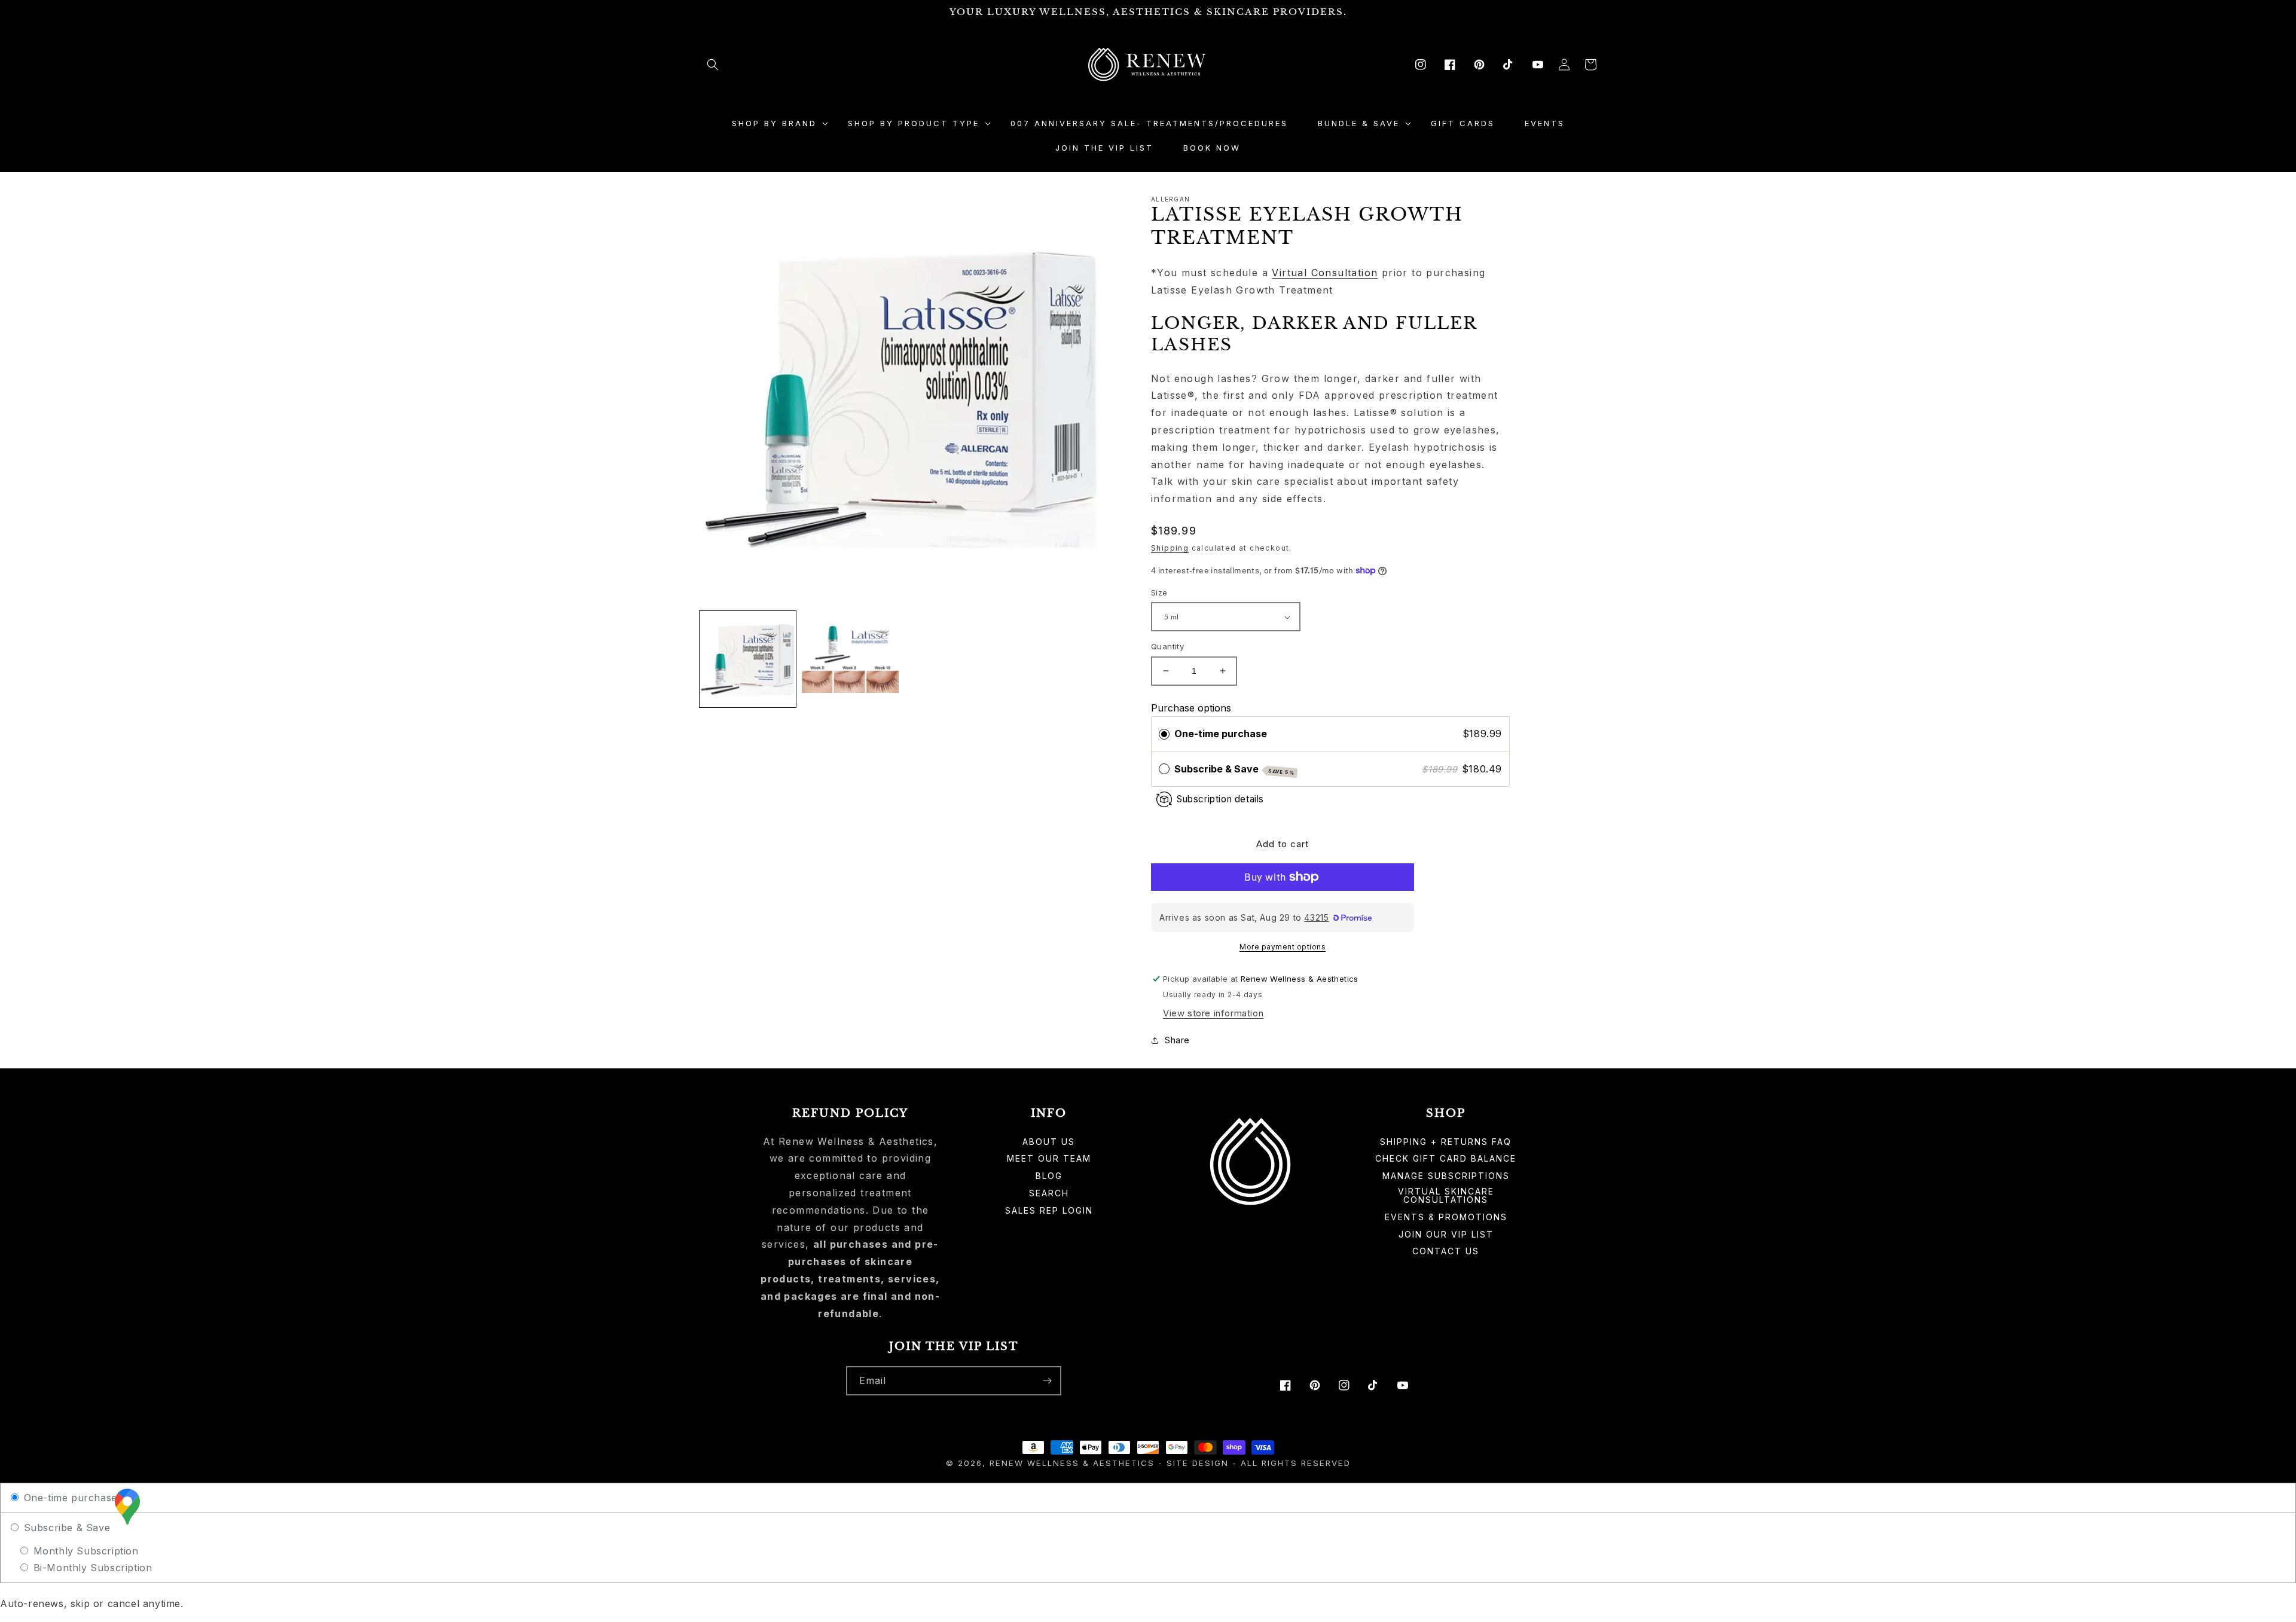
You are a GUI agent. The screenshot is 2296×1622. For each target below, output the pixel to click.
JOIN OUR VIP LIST (1446, 1234)
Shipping (1170, 548)
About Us (1049, 1142)
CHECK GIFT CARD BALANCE (1446, 1158)
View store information (1213, 1013)
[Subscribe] (1047, 1381)
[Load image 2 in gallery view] (850, 659)
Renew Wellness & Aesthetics (1074, 1463)
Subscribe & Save (1235, 769)
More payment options (1283, 947)
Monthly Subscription (84, 1551)
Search (1049, 1193)
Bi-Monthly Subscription (91, 1568)
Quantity (1167, 646)
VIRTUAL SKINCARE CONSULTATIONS (1446, 1195)
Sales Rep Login (1049, 1210)
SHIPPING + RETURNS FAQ (1446, 1142)
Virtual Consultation (1325, 273)
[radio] (1164, 734)
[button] (713, 65)
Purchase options (1191, 708)
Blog (1049, 1176)
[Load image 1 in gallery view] (748, 659)
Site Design (1198, 1463)
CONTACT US (1446, 1251)
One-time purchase (1221, 734)
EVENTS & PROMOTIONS (1446, 1217)
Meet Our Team (1049, 1158)
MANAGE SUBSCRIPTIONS (1446, 1176)
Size (1159, 592)
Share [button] (1177, 1040)
